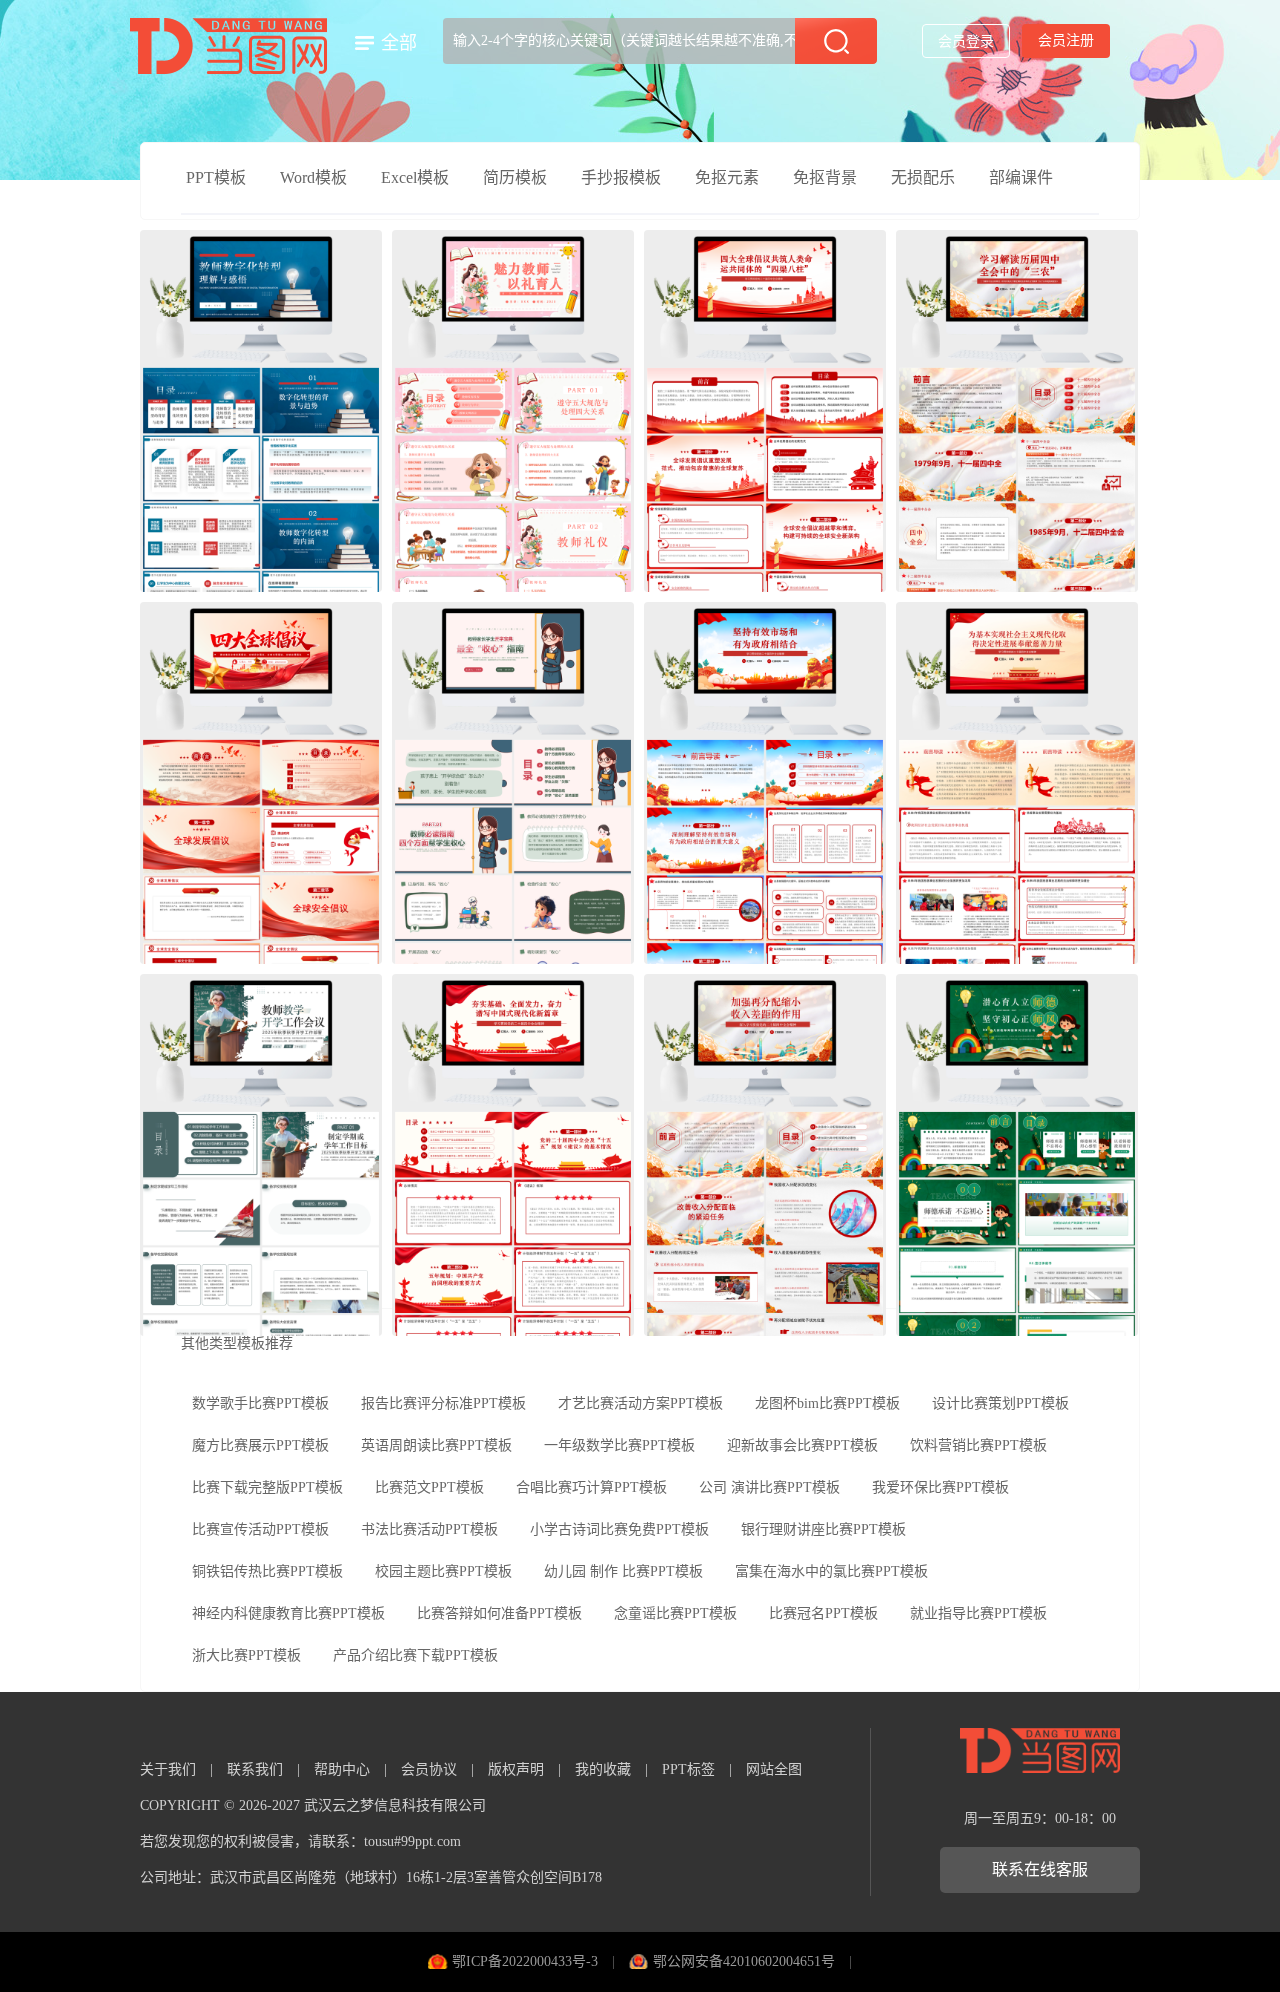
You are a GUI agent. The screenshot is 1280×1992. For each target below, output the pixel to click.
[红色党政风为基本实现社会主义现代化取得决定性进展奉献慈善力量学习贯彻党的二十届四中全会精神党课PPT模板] (1017, 783)
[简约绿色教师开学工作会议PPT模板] (261, 1155)
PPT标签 (688, 1769)
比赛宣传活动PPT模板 (260, 1529)
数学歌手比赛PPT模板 (260, 1403)
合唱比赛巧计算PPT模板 (591, 1487)
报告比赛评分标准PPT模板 (443, 1403)
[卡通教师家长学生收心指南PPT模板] (513, 783)
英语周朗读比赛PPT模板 (436, 1445)
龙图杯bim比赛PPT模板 (827, 1403)
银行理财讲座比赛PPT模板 (823, 1529)
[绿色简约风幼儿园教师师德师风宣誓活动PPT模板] (1017, 1155)
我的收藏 (603, 1769)
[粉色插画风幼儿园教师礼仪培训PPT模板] (513, 411)
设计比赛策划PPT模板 (1000, 1403)
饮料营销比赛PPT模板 (978, 1445)
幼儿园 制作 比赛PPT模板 (623, 1571)
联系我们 (255, 1769)
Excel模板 (415, 177)
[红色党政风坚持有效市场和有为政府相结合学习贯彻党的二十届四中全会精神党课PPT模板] (765, 783)
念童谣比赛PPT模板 (675, 1613)
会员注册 (1066, 40)
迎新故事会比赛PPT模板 (802, 1445)
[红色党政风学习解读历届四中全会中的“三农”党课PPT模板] (1017, 411)
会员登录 (966, 41)
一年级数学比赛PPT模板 (619, 1445)
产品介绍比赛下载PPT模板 (415, 1655)
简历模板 (515, 177)
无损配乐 (923, 177)
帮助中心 (342, 1769)
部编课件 (1021, 177)
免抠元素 (727, 177)
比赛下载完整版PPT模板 (267, 1487)
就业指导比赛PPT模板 (978, 1613)
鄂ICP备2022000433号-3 (525, 1961)
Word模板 (313, 177)
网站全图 (774, 1769)
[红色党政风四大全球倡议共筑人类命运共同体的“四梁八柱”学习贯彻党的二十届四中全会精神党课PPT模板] (765, 411)
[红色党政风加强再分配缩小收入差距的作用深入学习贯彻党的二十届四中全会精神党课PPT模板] (765, 1155)
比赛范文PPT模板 (429, 1487)
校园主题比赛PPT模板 (443, 1571)
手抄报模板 (621, 177)
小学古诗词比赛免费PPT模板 (619, 1529)
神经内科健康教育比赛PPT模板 (288, 1613)
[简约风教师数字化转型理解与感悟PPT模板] (261, 411)
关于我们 (168, 1769)
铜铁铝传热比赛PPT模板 (267, 1571)
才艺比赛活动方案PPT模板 (640, 1403)
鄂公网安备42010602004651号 (744, 1961)
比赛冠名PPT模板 (823, 1613)
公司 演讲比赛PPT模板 (769, 1487)
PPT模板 (216, 177)
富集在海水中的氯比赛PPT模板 (831, 1571)
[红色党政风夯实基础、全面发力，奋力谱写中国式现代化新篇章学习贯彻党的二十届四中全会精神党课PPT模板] (513, 1155)
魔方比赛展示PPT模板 (260, 1445)
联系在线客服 (1040, 1869)
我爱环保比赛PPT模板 (940, 1487)
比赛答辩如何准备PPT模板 (499, 1613)
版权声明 (516, 1769)
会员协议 (429, 1769)
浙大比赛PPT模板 (246, 1655)
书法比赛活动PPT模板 (429, 1529)
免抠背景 (825, 177)
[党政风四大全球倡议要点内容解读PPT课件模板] (261, 783)
